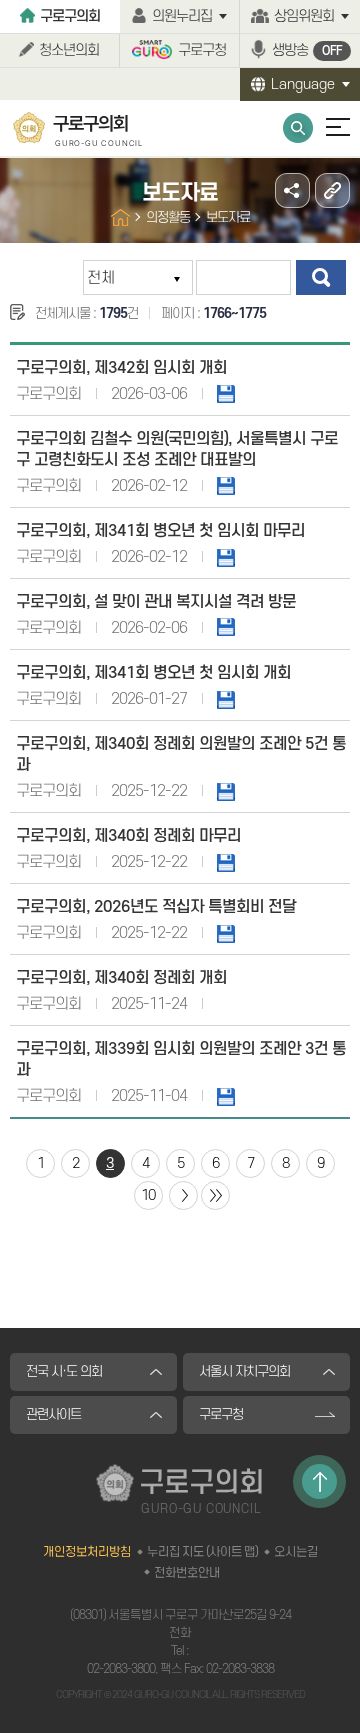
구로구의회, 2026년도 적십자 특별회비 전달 (156, 907)
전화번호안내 (187, 1573)
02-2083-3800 (121, 1669)
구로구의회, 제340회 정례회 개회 (121, 978)
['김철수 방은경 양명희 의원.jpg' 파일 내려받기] (226, 1096)
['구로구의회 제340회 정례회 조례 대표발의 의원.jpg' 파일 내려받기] (226, 791)
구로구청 (202, 50)
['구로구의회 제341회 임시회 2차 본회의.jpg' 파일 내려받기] (226, 394)
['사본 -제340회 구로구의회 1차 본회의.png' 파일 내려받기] (226, 699)
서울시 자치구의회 (244, 1371)
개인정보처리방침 (87, 1552)
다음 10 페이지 (183, 1195)
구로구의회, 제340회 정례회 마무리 (128, 836)
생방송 (307, 50)
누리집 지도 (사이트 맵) (202, 1552)
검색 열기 (298, 128)
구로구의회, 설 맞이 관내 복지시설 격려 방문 (156, 602)
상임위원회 (304, 16)
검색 (321, 277)
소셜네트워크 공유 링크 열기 (292, 190)
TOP (319, 1481)
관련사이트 (53, 1414)
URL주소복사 (332, 190)
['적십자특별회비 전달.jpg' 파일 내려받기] (226, 933)
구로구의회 (70, 16)
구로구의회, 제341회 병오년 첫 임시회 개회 (153, 673)
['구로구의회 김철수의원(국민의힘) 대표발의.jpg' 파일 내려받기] (226, 486)
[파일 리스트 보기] (226, 627)
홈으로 (120, 217)
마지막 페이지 (215, 1195)
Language (303, 84)
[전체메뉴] (329, 136)
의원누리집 (182, 16)
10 (148, 1195)
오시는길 (296, 1552)
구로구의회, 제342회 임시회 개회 (121, 368)
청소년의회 (69, 50)
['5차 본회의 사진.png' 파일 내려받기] (226, 862)
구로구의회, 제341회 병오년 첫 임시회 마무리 (160, 531)
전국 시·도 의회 (64, 1371)
